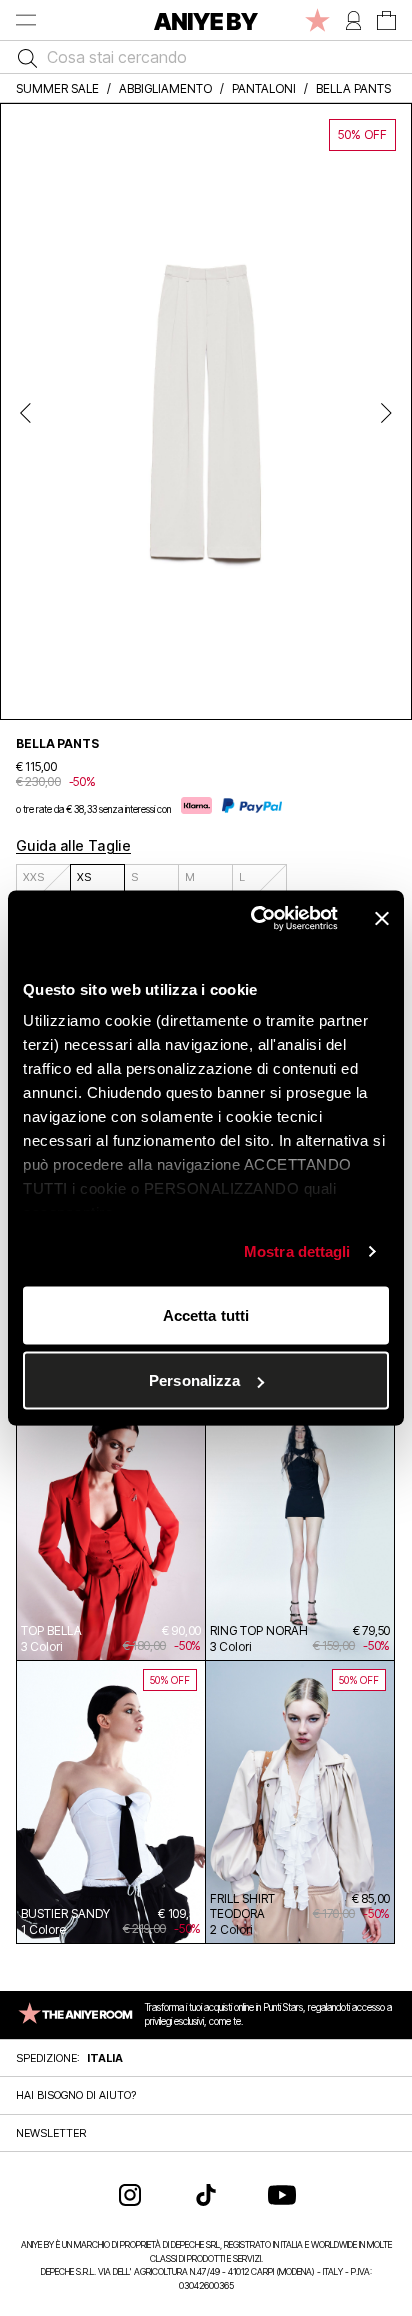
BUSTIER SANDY (65, 1913)
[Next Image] (386, 411)
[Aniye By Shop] (206, 20)
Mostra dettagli (297, 1251)
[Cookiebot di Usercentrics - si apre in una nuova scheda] (255, 919)
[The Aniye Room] (317, 20)
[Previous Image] (25, 411)
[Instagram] (130, 2195)
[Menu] (26, 20)
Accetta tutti (206, 1314)
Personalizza (194, 1380)
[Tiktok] (206, 2195)
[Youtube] (282, 2195)
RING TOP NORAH (259, 1630)
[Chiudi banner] (382, 918)
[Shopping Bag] (386, 20)
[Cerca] (22, 57)
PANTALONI (264, 88)
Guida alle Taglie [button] (73, 845)
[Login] (353, 20)
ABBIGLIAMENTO (165, 88)
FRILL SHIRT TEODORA (242, 1906)
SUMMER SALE (57, 88)
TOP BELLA (51, 1630)
